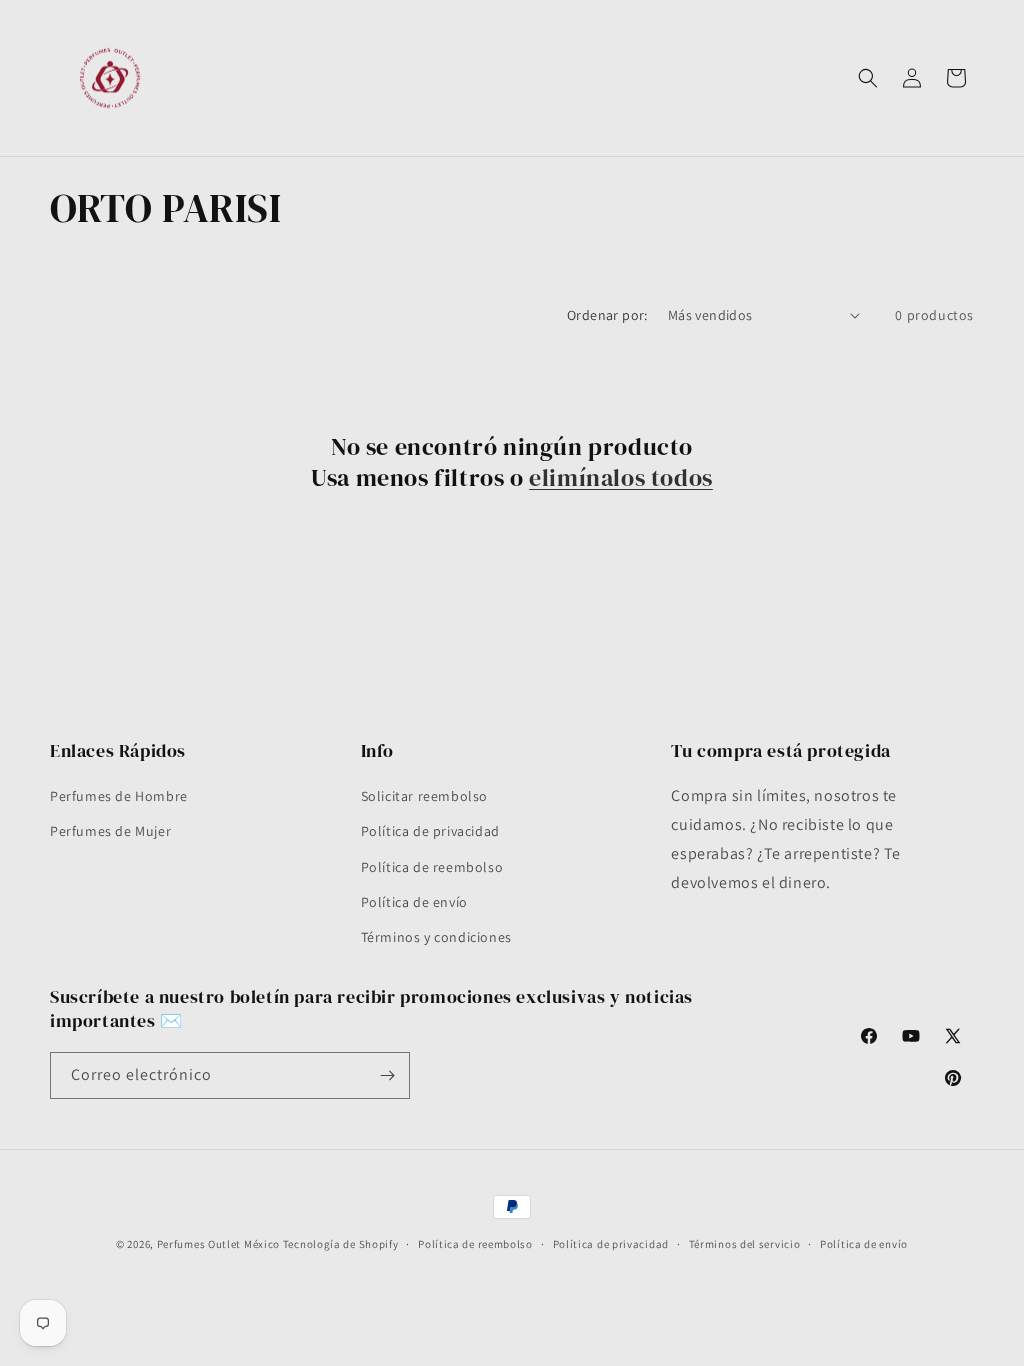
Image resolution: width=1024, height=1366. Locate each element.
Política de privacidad (430, 831)
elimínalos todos (621, 477)
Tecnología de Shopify (341, 1244)
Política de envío (414, 902)
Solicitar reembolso (424, 796)
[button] (868, 78)
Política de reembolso (432, 867)
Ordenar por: (607, 315)
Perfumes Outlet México (220, 1244)
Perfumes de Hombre (119, 796)
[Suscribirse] (387, 1075)
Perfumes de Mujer (110, 831)
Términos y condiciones (436, 937)
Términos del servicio (745, 1244)
